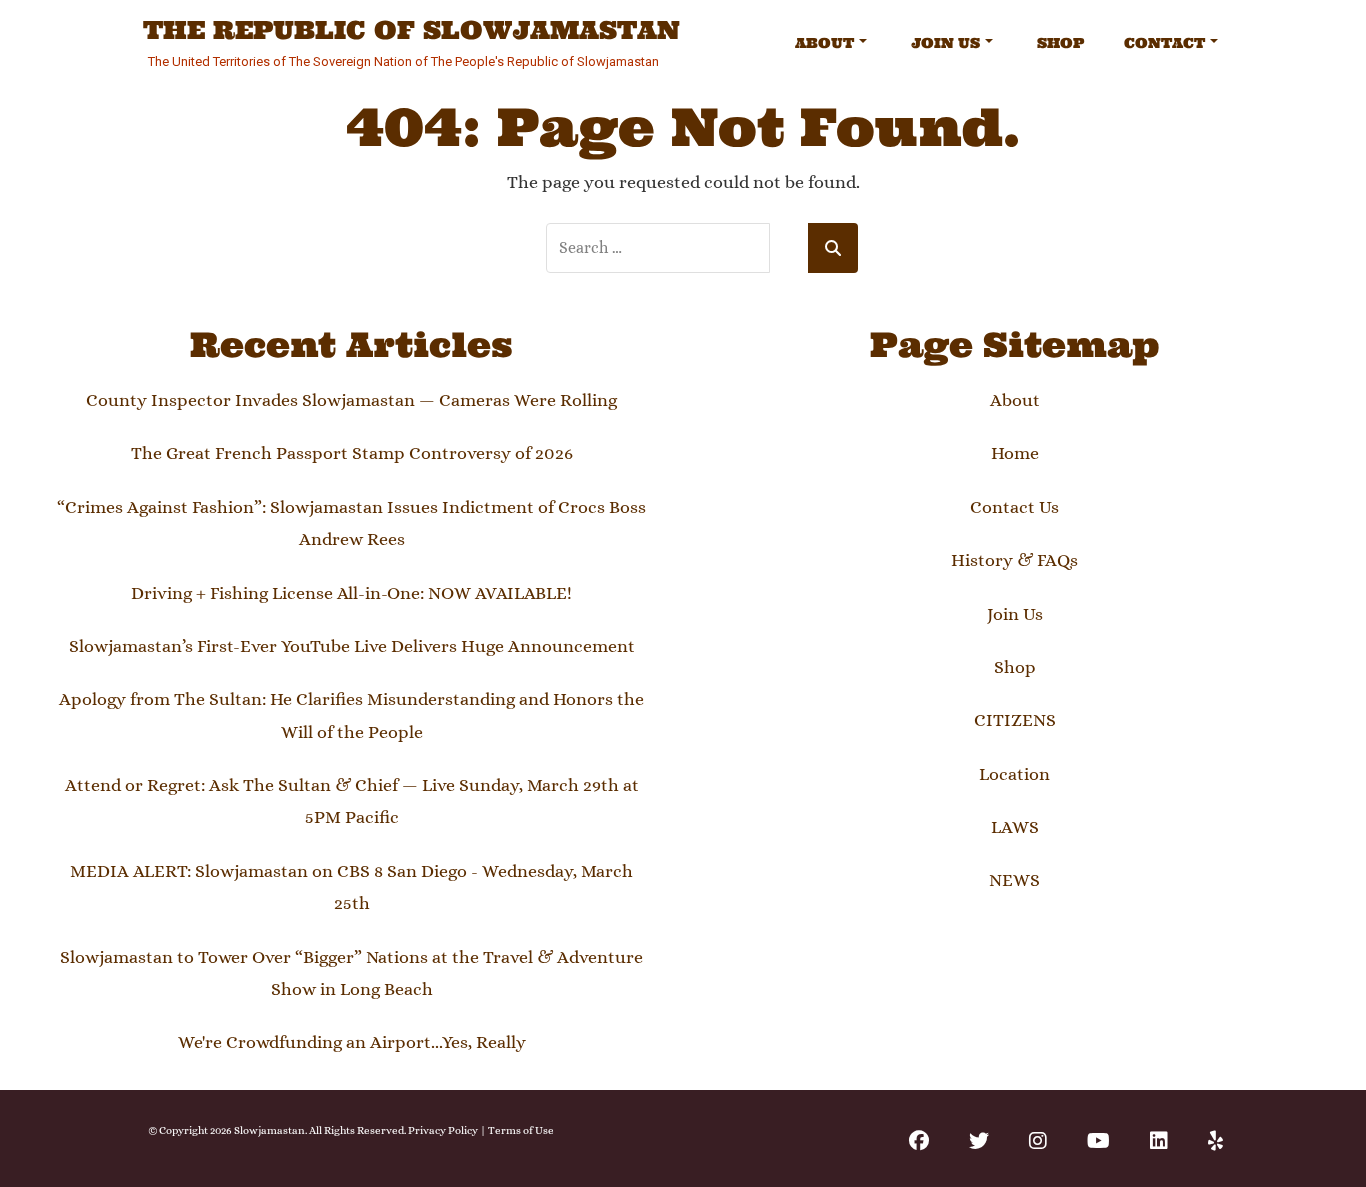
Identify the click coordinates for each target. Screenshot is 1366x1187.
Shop (1060, 43)
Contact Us (1014, 507)
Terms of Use (521, 1130)
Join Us (945, 43)
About (824, 43)
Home (1015, 453)
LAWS (1015, 827)
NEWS (1014, 880)
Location (1014, 774)
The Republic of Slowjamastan (411, 31)
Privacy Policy (443, 1130)
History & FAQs (1014, 560)
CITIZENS (1015, 720)
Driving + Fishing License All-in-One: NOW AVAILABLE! (351, 593)
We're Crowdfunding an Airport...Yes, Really (352, 1042)
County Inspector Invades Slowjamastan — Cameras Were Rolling (351, 400)
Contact (1164, 43)
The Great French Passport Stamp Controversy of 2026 (352, 453)
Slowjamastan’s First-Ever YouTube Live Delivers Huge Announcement (352, 646)
